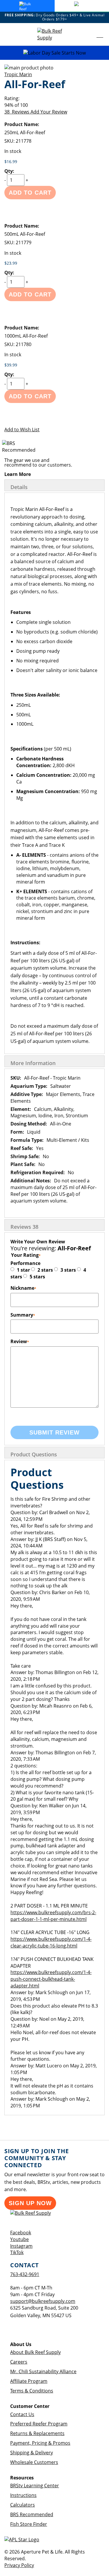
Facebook (21, 2233)
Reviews (24, 1227)
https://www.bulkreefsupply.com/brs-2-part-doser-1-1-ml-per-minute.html (53, 1916)
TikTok (17, 2252)
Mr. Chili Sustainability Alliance (43, 2371)
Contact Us (22, 2414)
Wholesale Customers (34, 2462)
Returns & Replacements (37, 2433)
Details (19, 487)
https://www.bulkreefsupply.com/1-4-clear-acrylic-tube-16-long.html (51, 1942)
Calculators (23, 2505)
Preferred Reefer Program (39, 2424)
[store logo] (55, 34)
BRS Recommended (32, 2514)
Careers (19, 2362)
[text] (54, 105)
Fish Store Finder (29, 2524)
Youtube (19, 2239)
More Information (33, 1063)
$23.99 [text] (11, 263)
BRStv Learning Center (35, 2486)
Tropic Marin (18, 74)
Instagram (21, 2246)
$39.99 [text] (11, 365)
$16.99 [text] (11, 162)
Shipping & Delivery (32, 2453)
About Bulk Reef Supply (35, 2352)
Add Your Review (49, 112)
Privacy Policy (19, 2565)
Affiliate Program (29, 2381)
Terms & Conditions (32, 2391)
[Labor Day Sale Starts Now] (54, 53)
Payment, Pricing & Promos (40, 2443)
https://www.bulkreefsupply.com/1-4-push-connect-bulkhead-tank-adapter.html (51, 1979)
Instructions (23, 2495)
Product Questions (34, 1454)
